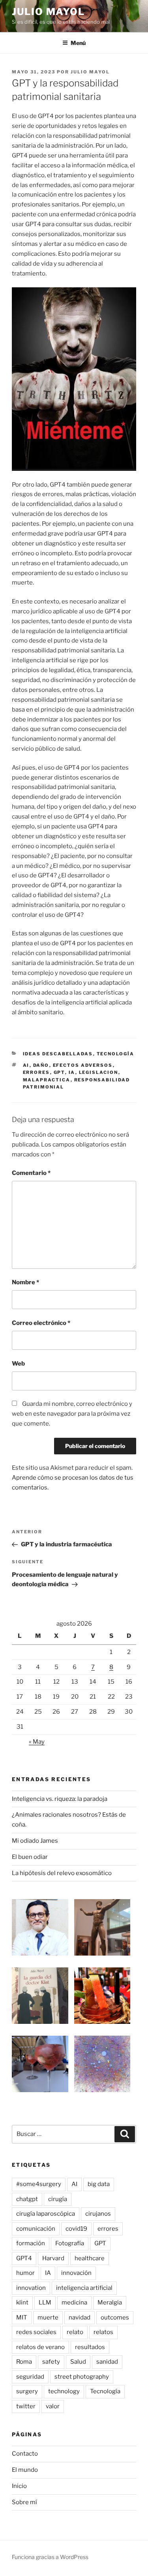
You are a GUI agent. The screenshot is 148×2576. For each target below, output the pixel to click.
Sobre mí (24, 2502)
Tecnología (116, 1054)
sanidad (107, 2362)
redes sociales (36, 2332)
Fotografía (70, 2243)
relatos (103, 2332)
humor (25, 2273)
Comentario (31, 1173)
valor (53, 2406)
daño (41, 1065)
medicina (74, 2302)
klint (22, 2302)
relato (75, 2332)
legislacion (99, 1072)
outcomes (115, 2317)
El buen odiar (30, 1857)
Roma (24, 2362)
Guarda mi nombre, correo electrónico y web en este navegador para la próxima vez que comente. (72, 1414)
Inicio (19, 2486)
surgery (27, 2391)
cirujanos (98, 2214)
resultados (90, 2347)
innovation (31, 2288)
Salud (78, 2362)
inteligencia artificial (84, 2288)
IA (72, 1072)
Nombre (25, 1282)
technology (64, 2391)
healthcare (90, 2258)
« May (37, 1742)
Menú (78, 43)
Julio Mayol (48, 12)
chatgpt (27, 2199)
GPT (59, 1072)
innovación (76, 2273)
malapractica (47, 1080)
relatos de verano (40, 2347)
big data (99, 2184)
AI (26, 1065)
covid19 (76, 2229)
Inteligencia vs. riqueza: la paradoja (60, 1799)
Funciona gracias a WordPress (50, 2557)
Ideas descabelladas (58, 1054)
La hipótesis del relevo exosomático (62, 1873)
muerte (48, 2317)
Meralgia (110, 2302)
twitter (26, 2406)
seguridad (30, 2377)
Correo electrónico (41, 1323)
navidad (80, 2317)
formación (31, 2243)
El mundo (25, 2470)
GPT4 (24, 2258)
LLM (45, 2302)
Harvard (53, 2258)
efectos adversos (83, 1065)
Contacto (25, 2454)
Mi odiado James (35, 1841)
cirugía (58, 2199)
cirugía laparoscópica (46, 2214)
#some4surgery (39, 2184)
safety (51, 2362)
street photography (82, 2377)
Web (18, 1364)
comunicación (36, 2229)
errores (37, 1072)
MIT (22, 2317)
